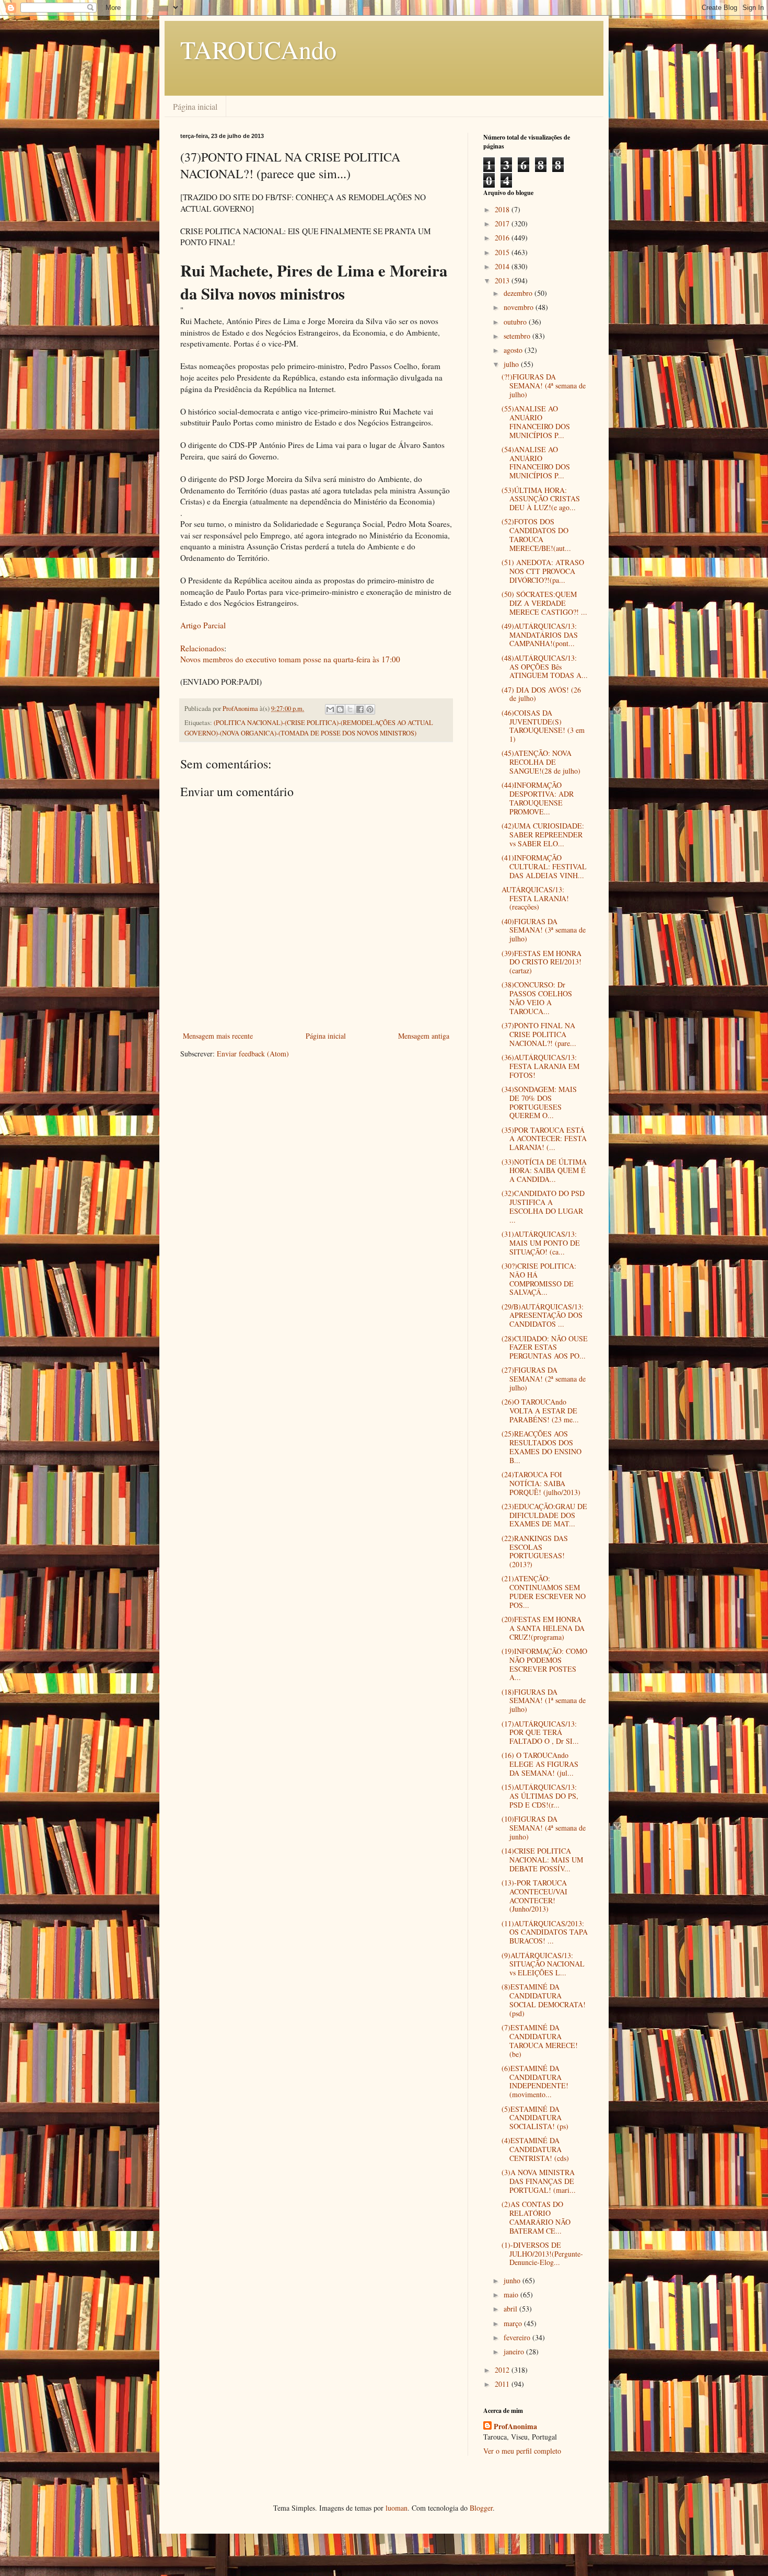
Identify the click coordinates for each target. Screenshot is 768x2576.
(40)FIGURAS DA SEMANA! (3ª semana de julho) (544, 930)
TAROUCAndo (258, 49)
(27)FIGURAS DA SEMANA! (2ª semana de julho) (544, 1379)
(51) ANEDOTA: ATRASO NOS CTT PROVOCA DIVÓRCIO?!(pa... (543, 571)
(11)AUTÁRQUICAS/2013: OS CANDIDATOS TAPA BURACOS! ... (545, 1932)
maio (512, 2295)
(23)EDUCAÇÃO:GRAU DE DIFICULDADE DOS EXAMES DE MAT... (544, 1515)
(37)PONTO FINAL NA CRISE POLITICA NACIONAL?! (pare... (539, 1034)
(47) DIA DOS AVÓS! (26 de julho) (541, 694)
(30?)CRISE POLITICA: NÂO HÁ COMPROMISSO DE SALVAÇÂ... (539, 1279)
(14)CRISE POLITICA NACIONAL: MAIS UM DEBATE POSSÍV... (542, 1860)
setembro (518, 336)
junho (513, 2280)
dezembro (519, 293)
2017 (503, 223)
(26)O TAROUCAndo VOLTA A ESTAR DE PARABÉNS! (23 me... (540, 1411)
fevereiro (518, 2337)
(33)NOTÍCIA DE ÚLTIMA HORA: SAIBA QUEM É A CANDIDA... (544, 1171)
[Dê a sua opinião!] (340, 709)
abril (511, 2309)
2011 (503, 2384)
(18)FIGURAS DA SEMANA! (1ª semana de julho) (544, 1701)
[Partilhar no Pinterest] (370, 709)
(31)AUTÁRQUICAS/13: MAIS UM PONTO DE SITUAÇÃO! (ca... (541, 1243)
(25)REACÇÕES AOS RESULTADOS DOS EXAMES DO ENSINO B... (542, 1447)
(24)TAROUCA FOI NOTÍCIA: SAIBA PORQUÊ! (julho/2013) (541, 1483)
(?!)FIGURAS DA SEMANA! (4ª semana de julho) (544, 386)
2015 (503, 252)
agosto (514, 350)
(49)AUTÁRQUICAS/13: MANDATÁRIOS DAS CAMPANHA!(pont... (540, 635)
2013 (503, 280)
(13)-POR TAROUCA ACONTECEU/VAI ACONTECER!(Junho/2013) (534, 1896)
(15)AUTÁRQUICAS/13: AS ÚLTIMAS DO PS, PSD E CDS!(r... (540, 1796)
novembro (520, 307)
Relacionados (202, 648)
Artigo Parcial (203, 625)
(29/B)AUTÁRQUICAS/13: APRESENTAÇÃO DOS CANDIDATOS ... (543, 1315)
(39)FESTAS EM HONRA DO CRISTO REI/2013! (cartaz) (542, 962)
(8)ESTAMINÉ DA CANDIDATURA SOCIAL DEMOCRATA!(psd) (544, 2000)
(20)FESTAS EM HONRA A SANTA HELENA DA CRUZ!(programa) (543, 1628)
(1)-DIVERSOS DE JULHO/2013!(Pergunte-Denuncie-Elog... (542, 2254)
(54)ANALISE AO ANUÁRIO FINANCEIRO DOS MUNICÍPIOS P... (536, 462)
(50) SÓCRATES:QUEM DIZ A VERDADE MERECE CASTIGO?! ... (544, 603)
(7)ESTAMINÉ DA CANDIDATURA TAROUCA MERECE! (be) (540, 2040)
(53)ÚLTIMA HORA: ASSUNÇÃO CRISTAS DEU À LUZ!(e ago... (541, 499)
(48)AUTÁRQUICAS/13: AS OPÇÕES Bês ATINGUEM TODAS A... (545, 667)
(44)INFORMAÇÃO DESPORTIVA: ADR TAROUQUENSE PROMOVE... (538, 798)
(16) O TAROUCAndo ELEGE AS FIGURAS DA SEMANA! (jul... (540, 1764)
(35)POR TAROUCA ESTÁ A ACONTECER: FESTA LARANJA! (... (544, 1139)
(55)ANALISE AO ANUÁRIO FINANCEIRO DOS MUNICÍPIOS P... (536, 422)
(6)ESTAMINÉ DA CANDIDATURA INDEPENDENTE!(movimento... (535, 2081)
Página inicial (195, 106)
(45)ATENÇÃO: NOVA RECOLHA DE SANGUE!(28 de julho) (541, 762)
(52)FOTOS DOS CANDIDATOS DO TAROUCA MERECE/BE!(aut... (536, 534)
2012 (503, 2370)
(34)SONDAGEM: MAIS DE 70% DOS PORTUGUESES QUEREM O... (539, 1102)
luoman (397, 2508)
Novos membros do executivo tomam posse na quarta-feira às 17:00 (290, 659)
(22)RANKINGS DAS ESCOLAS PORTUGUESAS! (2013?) (535, 1551)
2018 (503, 209)
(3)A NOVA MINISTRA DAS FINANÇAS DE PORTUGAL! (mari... (539, 2181)
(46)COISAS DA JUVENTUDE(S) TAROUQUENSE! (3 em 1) (543, 726)
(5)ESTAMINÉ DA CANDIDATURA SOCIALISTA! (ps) (535, 2118)
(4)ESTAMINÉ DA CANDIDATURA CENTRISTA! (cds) (535, 2149)
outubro (516, 322)
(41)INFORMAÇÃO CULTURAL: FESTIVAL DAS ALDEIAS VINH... (544, 866)
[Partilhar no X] (350, 709)
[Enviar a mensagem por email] (330, 709)
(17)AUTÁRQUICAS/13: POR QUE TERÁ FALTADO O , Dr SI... (540, 1733)
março (514, 2323)
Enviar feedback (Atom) (253, 1054)
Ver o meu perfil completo (522, 2451)
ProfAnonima (515, 2426)
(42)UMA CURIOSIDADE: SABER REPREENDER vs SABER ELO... (543, 835)
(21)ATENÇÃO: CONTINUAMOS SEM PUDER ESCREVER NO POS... (544, 1591)
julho (512, 364)
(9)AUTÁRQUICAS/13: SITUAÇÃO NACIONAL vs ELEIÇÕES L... (543, 1964)
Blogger (481, 2508)
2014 (503, 266)
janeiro (515, 2351)
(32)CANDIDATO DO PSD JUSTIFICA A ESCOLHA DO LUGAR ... (543, 1206)
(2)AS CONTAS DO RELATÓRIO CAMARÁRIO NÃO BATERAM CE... (536, 2217)
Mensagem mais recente (218, 1036)
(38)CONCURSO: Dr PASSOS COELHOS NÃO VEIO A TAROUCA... (537, 998)
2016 (503, 238)
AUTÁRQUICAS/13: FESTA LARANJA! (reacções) (535, 898)
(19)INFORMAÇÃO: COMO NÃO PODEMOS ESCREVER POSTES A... (544, 1664)
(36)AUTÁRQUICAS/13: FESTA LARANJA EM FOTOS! (540, 1066)
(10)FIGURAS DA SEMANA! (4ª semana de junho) (544, 1828)
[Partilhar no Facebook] (360, 709)
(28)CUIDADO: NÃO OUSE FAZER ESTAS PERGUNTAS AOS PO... (545, 1347)
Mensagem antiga (424, 1036)
